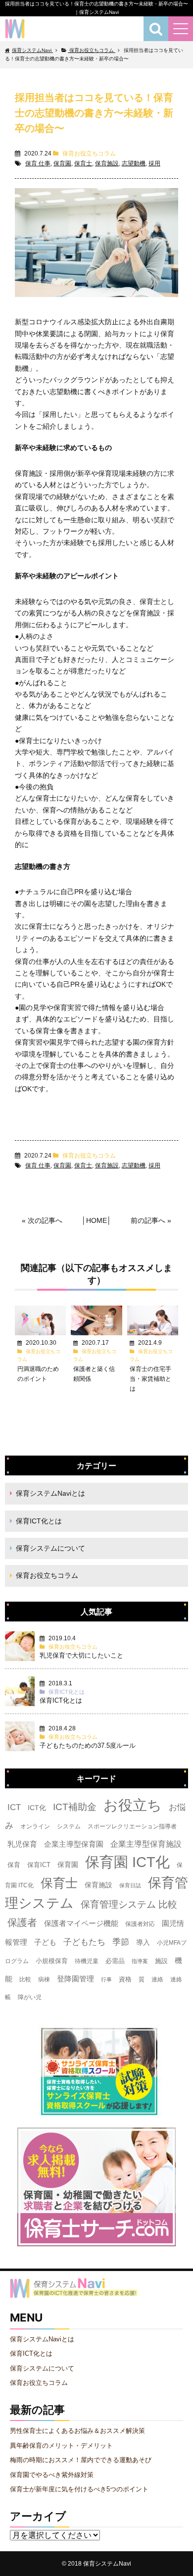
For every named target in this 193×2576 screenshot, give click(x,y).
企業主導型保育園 (74, 1844)
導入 (143, 1942)
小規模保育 (52, 1961)
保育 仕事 (38, 163)
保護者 (22, 1922)
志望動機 (134, 163)
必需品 (115, 1961)
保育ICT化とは (39, 1521)
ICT (14, 1807)
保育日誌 (130, 1885)
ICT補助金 (75, 1807)
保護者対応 (140, 1924)
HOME (96, 1220)
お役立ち (133, 1805)
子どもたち (84, 1942)
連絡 (157, 1979)
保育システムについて (50, 1548)
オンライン (35, 1826)
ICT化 (37, 1808)
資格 (125, 1979)
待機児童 (87, 1961)
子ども (45, 1942)
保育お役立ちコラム (89, 153)
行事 (106, 1979)
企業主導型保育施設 (146, 1844)
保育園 (62, 163)
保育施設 (107, 163)
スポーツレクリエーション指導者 (132, 1826)
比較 (25, 1979)
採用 (154, 163)
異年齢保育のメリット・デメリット (61, 2446)
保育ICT (39, 1865)
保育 (14, 1865)
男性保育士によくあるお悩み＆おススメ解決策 (77, 2431)
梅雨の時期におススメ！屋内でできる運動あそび (81, 2460)
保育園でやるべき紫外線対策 (52, 2475)
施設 (161, 1961)
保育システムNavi (107, 2563)
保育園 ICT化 (127, 1862)
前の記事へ (148, 1220)
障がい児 (30, 1997)
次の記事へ (45, 1220)
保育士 (83, 163)
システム (69, 1826)
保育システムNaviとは (50, 1493)
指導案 (140, 1961)
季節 (121, 1942)
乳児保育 (22, 1844)
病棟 (44, 1979)
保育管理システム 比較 (129, 1904)
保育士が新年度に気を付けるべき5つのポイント (79, 2489)
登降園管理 (75, 1979)
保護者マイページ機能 (81, 1923)
